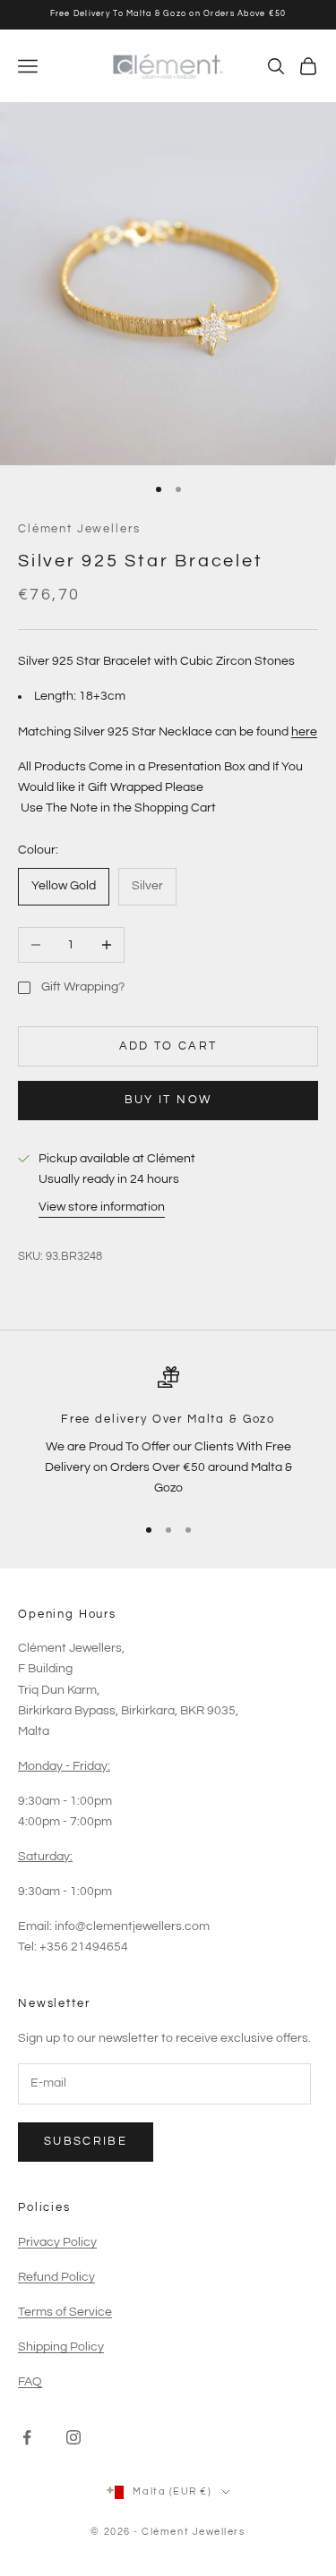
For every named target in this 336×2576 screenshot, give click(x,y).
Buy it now (168, 1100)
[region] (168, 1433)
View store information (102, 1207)
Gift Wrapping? (83, 987)
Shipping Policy (61, 2347)
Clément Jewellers (79, 529)
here (304, 732)
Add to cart (168, 1046)
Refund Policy (56, 2277)
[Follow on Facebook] (27, 2437)
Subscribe (86, 2141)
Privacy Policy (57, 2242)
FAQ (30, 2382)
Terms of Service (65, 2312)
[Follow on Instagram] (73, 2437)
